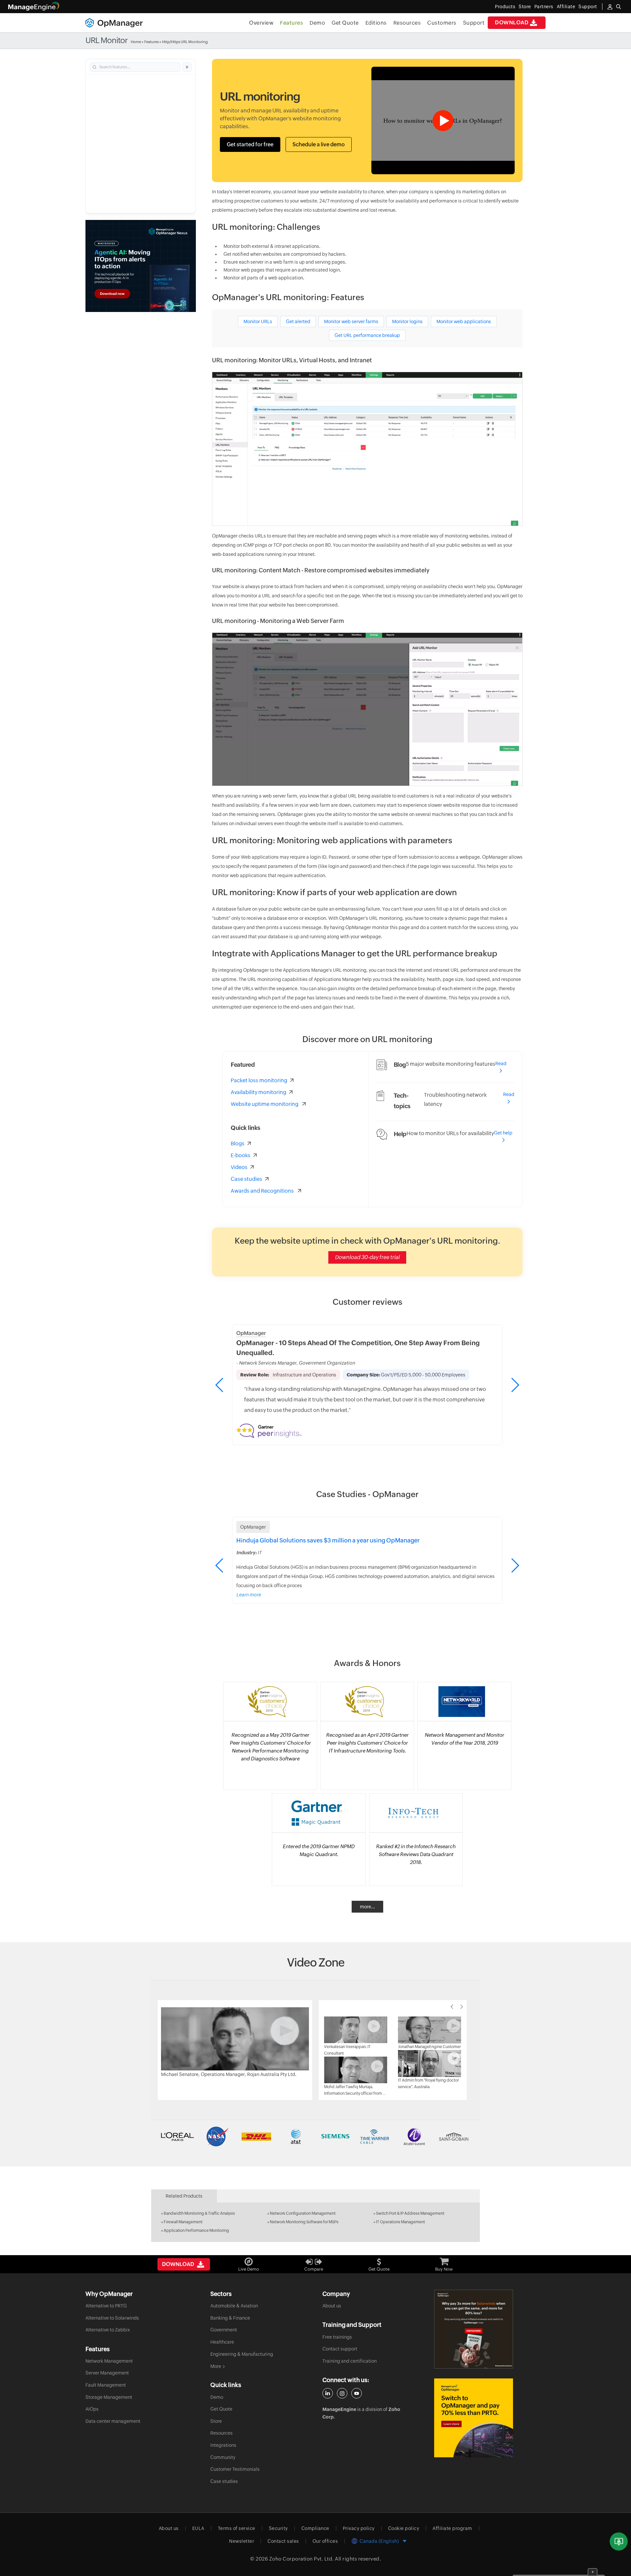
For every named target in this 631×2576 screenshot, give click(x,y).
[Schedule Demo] (619, 2542)
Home (136, 42)
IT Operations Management (400, 2222)
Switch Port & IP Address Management (410, 2213)
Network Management (109, 2361)
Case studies (224, 2481)
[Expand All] (187, 67)
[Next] (462, 2007)
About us (332, 2306)
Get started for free (250, 144)
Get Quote (345, 23)
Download (512, 23)
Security (278, 2528)
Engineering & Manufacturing (242, 2354)
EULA (198, 2528)
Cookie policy (404, 2528)
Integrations (223, 2445)
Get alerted (298, 322)
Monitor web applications (464, 322)
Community (223, 2457)
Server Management (107, 2373)
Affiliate (566, 7)
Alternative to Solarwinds (112, 2318)
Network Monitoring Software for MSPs (304, 2222)
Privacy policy (359, 2528)
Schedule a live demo (319, 144)
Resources (407, 23)
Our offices (325, 2541)
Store (525, 7)
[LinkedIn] (328, 2393)
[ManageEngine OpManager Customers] (315, 2136)
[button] (515, 1385)
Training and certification (350, 2361)
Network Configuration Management (303, 2213)
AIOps (92, 2409)
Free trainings (337, 2337)
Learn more (249, 1595)
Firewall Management (183, 2222)
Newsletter (242, 2541)
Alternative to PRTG (106, 2306)
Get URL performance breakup (367, 335)
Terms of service (237, 2528)
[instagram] (342, 2393)
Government (224, 2330)
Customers (442, 23)
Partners (544, 7)
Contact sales (283, 2541)
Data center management (113, 2421)
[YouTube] (357, 2393)
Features (292, 23)
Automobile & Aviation (234, 2306)
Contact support (340, 2349)
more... (367, 1907)
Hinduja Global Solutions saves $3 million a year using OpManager (328, 1540)
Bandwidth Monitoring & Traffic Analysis (199, 2213)
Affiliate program (452, 2528)
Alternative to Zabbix (108, 2330)
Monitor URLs (258, 322)
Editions (376, 23)
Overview (261, 23)
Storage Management (109, 2397)
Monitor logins (407, 322)
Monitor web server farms (351, 322)
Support (474, 23)
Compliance (315, 2528)
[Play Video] (235, 2039)
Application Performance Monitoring (196, 2230)
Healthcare (222, 2342)
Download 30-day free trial (367, 1257)
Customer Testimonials (235, 2469)
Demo (317, 23)
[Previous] (452, 2007)
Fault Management (106, 2385)
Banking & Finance (230, 2318)
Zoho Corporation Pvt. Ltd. (302, 2559)
